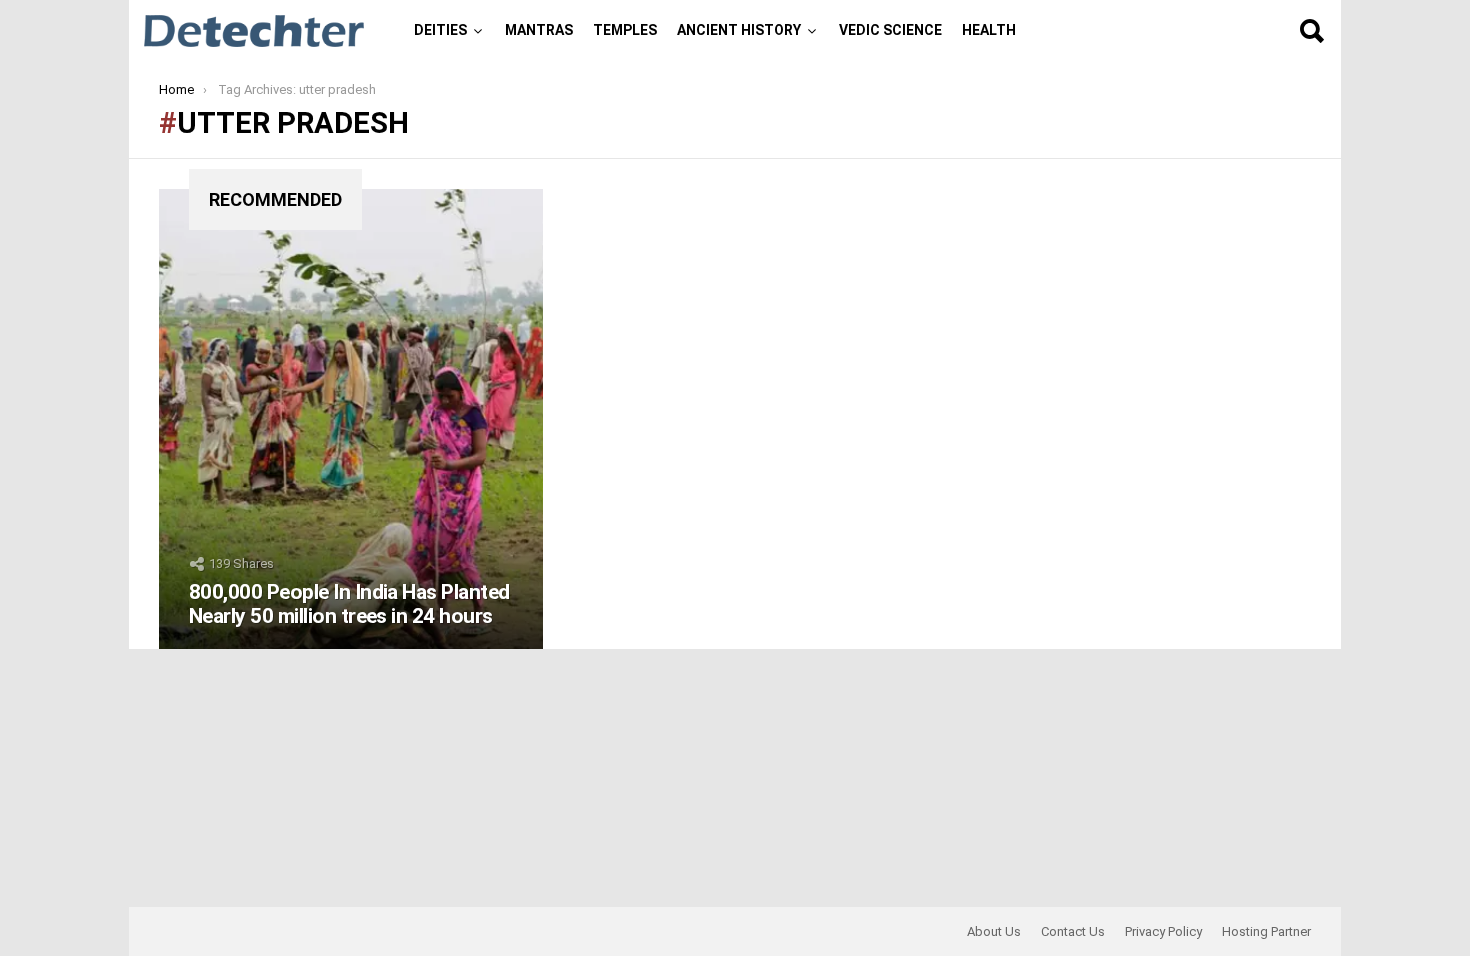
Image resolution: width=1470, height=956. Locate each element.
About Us (994, 931)
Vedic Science (890, 30)
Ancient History (739, 30)
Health (989, 30)
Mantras (539, 30)
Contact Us (1073, 931)
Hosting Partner (1266, 931)
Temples (625, 30)
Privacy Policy (1163, 931)
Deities (440, 30)
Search (1311, 31)
